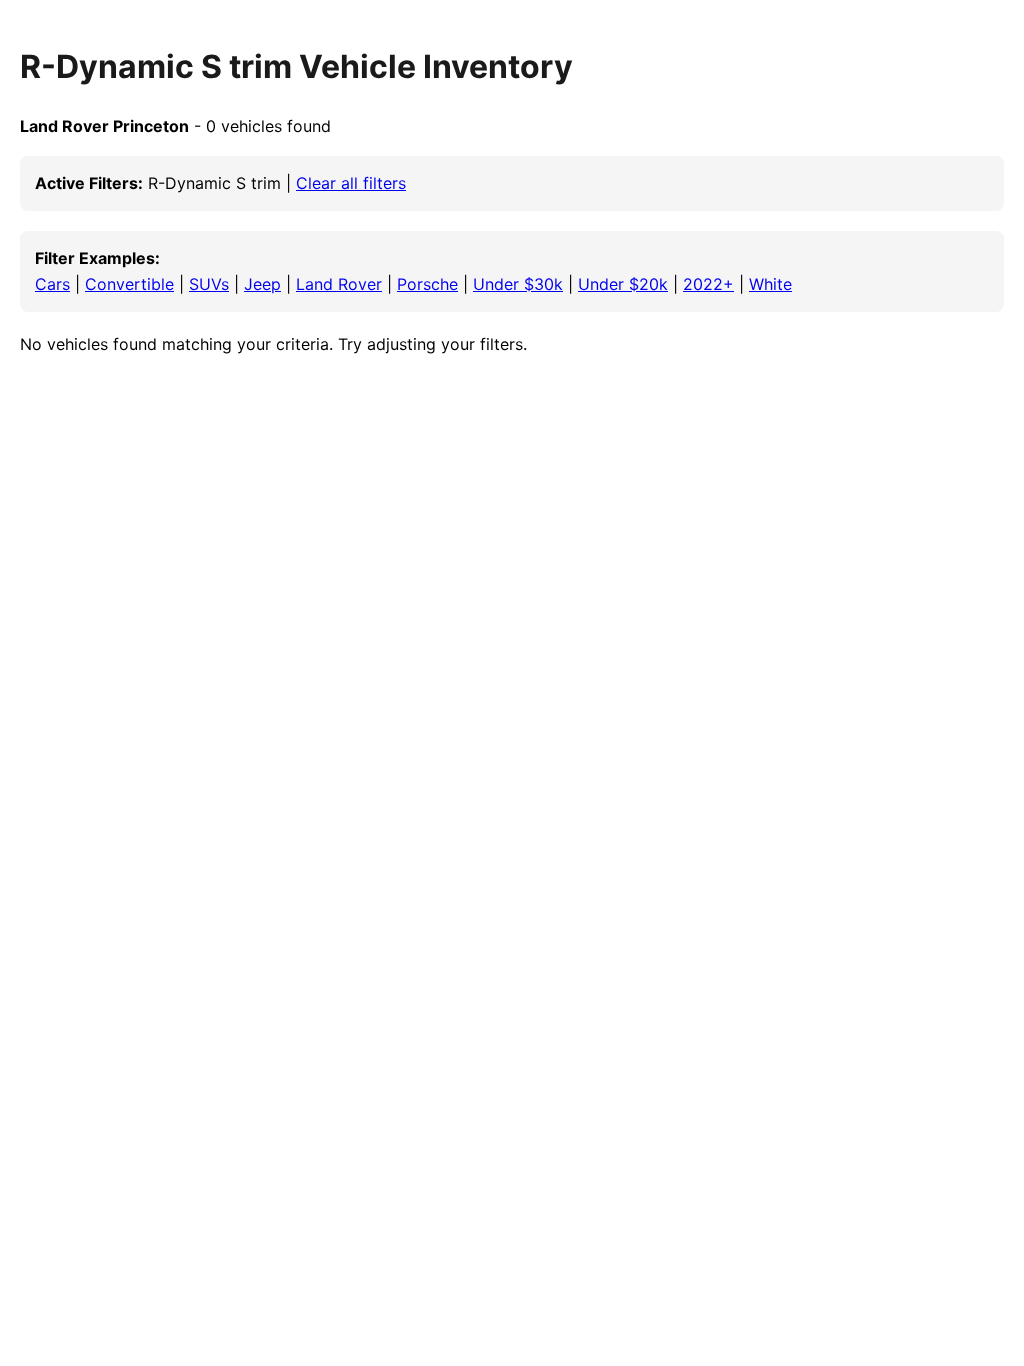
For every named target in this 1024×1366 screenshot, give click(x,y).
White (770, 284)
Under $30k (518, 284)
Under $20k (623, 284)
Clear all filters (351, 183)
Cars (52, 284)
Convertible (129, 284)
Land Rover (339, 284)
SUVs (209, 284)
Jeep (262, 284)
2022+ (708, 284)
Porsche (427, 284)
